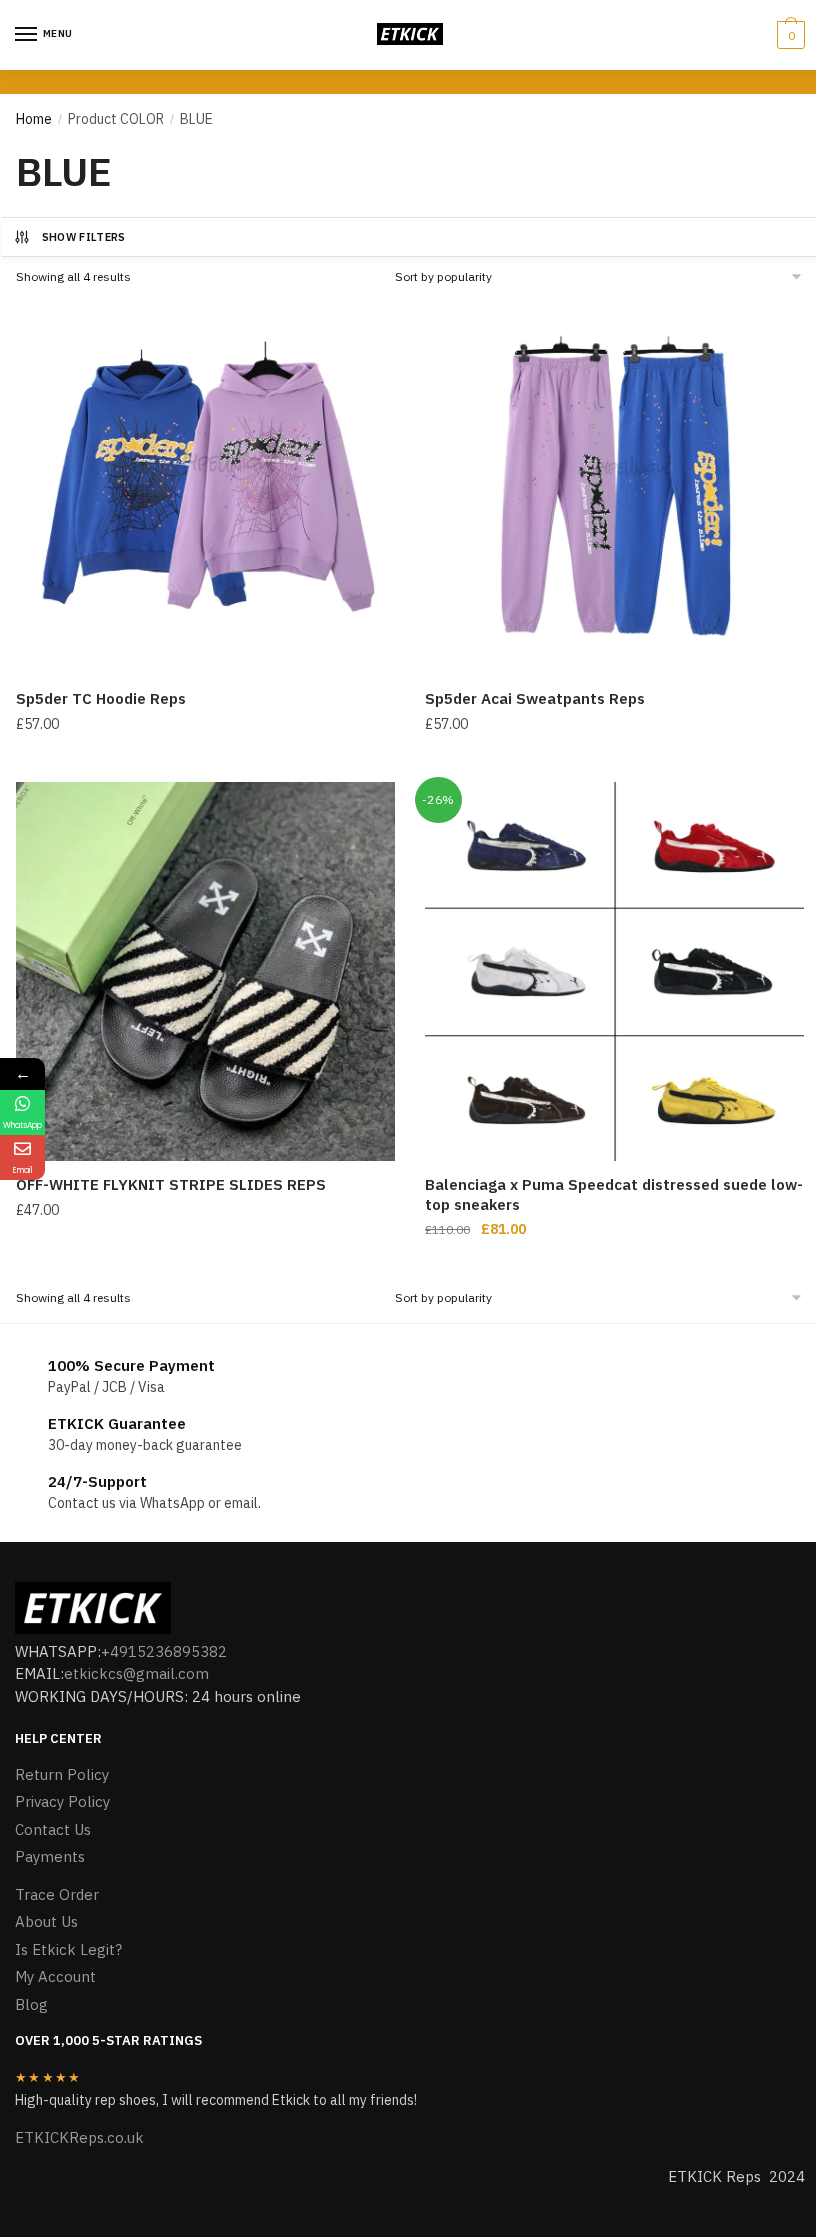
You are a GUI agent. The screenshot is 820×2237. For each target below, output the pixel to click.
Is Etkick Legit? (68, 1949)
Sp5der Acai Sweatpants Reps (535, 698)
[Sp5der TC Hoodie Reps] (205, 485)
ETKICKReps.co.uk (79, 2137)
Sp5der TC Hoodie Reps (101, 698)
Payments (50, 1856)
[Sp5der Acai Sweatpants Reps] (614, 485)
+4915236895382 (164, 1651)
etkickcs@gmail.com (136, 1673)
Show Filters (84, 237)
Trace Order (57, 1894)
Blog (31, 2004)
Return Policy (62, 1774)
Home (34, 119)
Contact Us (53, 1829)
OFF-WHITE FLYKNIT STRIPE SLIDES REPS (171, 1184)
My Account (55, 1976)
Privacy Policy (62, 1801)
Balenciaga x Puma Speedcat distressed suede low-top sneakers (614, 1194)
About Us (46, 1921)
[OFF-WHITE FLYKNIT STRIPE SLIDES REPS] (205, 971)
